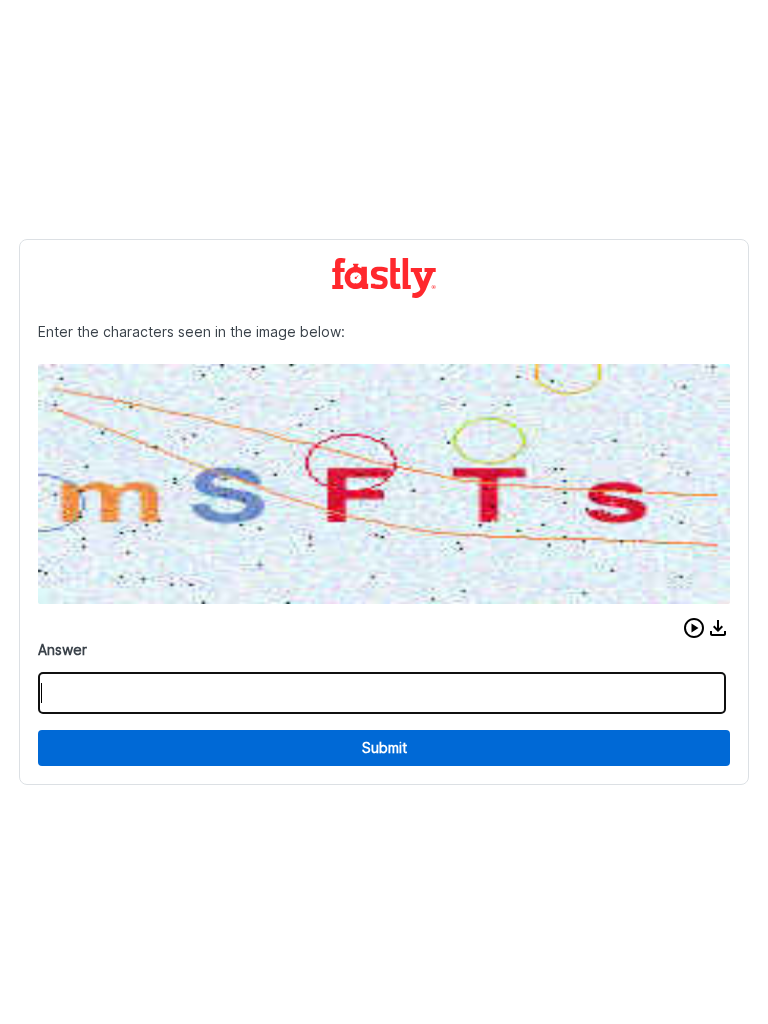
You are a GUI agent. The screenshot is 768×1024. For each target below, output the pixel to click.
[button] (694, 628)
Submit (384, 747)
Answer (62, 649)
